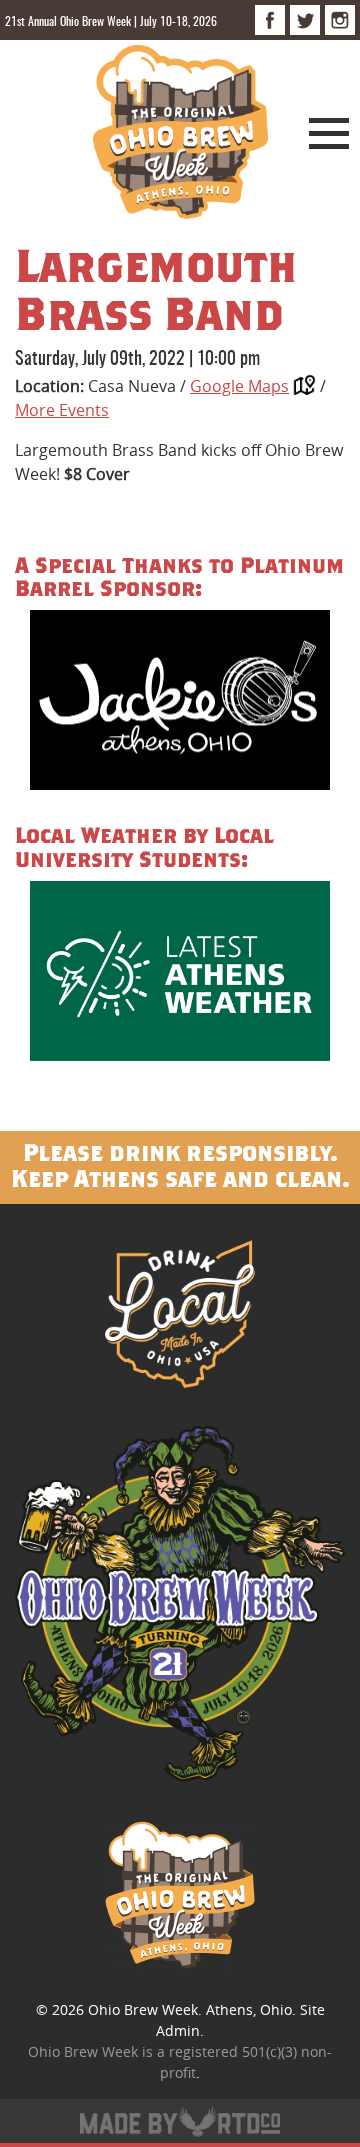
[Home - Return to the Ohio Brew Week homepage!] (180, 135)
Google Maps (239, 386)
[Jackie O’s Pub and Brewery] (180, 703)
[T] (305, 20)
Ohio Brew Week (143, 2009)
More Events (62, 410)
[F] (270, 20)
